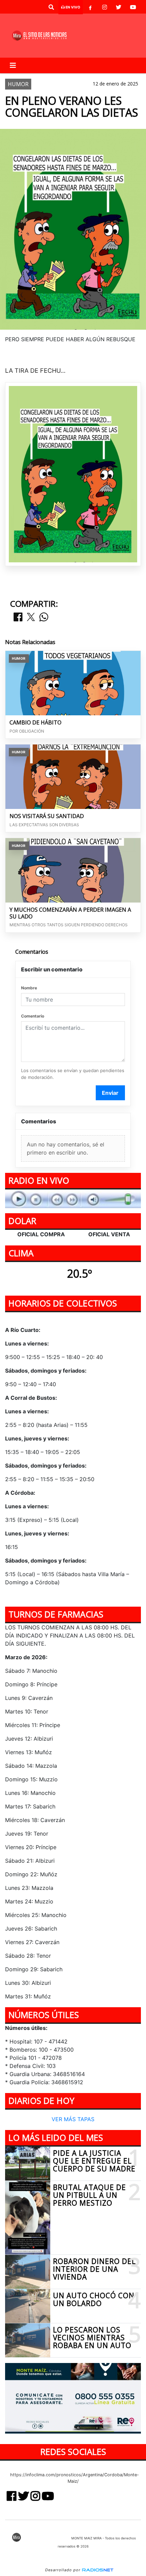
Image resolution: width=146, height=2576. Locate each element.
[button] (51, 7)
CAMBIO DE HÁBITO (35, 723)
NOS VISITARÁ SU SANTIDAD (47, 816)
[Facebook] (90, 7)
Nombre (29, 988)
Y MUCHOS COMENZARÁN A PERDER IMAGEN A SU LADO (70, 913)
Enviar (110, 1093)
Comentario (33, 1016)
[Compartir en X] (31, 617)
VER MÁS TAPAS (73, 2119)
